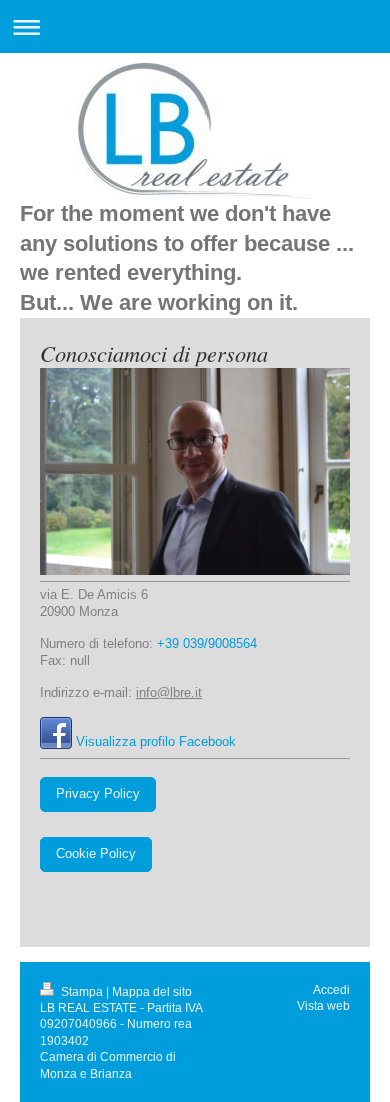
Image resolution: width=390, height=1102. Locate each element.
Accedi (331, 989)
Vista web (323, 1005)
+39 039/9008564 (207, 644)
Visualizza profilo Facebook (156, 742)
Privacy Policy (98, 794)
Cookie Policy (96, 854)
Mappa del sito (152, 991)
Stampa (82, 991)
